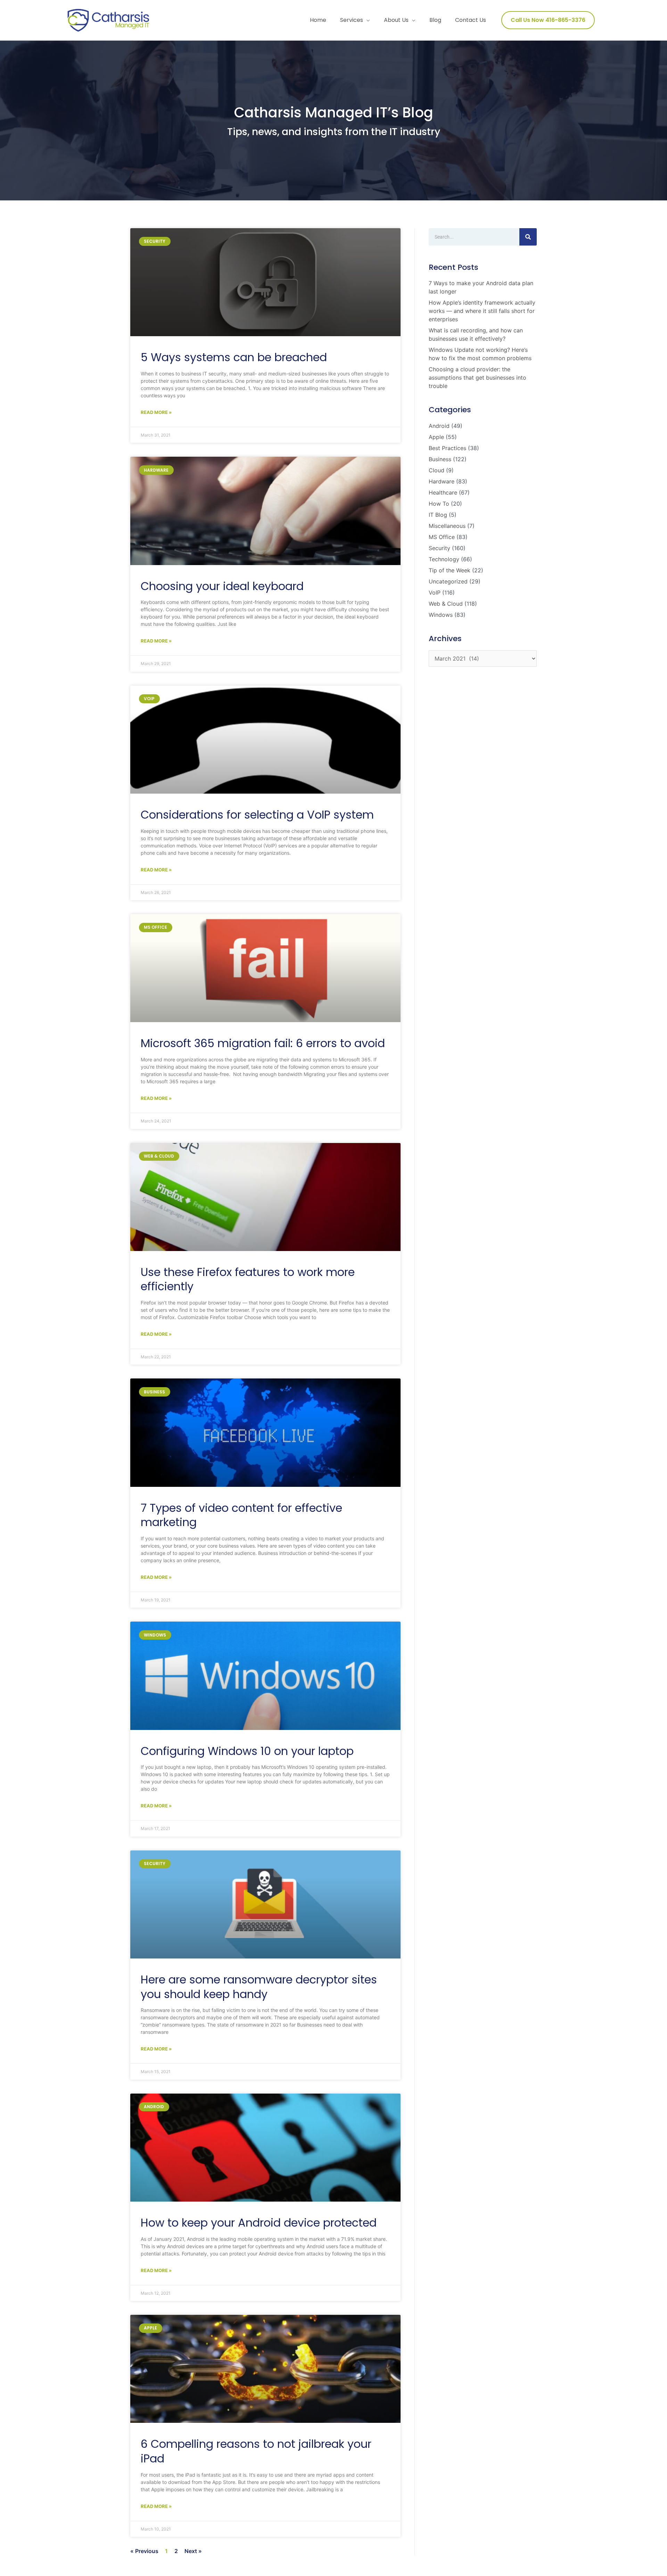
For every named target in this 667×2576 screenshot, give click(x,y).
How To (439, 504)
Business (440, 459)
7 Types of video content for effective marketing (241, 1515)
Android (439, 426)
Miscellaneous (447, 526)
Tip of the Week (450, 570)
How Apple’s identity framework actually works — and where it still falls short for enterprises (482, 311)
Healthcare (443, 492)
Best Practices (447, 448)
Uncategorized (448, 581)
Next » (193, 2551)
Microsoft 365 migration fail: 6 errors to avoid (263, 1043)
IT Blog (438, 515)
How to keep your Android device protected (259, 2223)
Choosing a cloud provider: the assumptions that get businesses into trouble (477, 378)
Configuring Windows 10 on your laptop (247, 1751)
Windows (441, 615)
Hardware (442, 481)
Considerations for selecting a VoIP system (257, 815)
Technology (444, 559)
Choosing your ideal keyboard (222, 586)
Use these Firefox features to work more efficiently (248, 1279)
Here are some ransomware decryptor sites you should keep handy (259, 1987)
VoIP (435, 593)
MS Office (442, 537)
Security (439, 548)
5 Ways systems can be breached (234, 357)
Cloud (437, 470)
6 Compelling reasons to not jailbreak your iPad (256, 2451)
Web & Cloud (446, 604)
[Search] (528, 237)
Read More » (156, 412)
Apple (436, 437)
